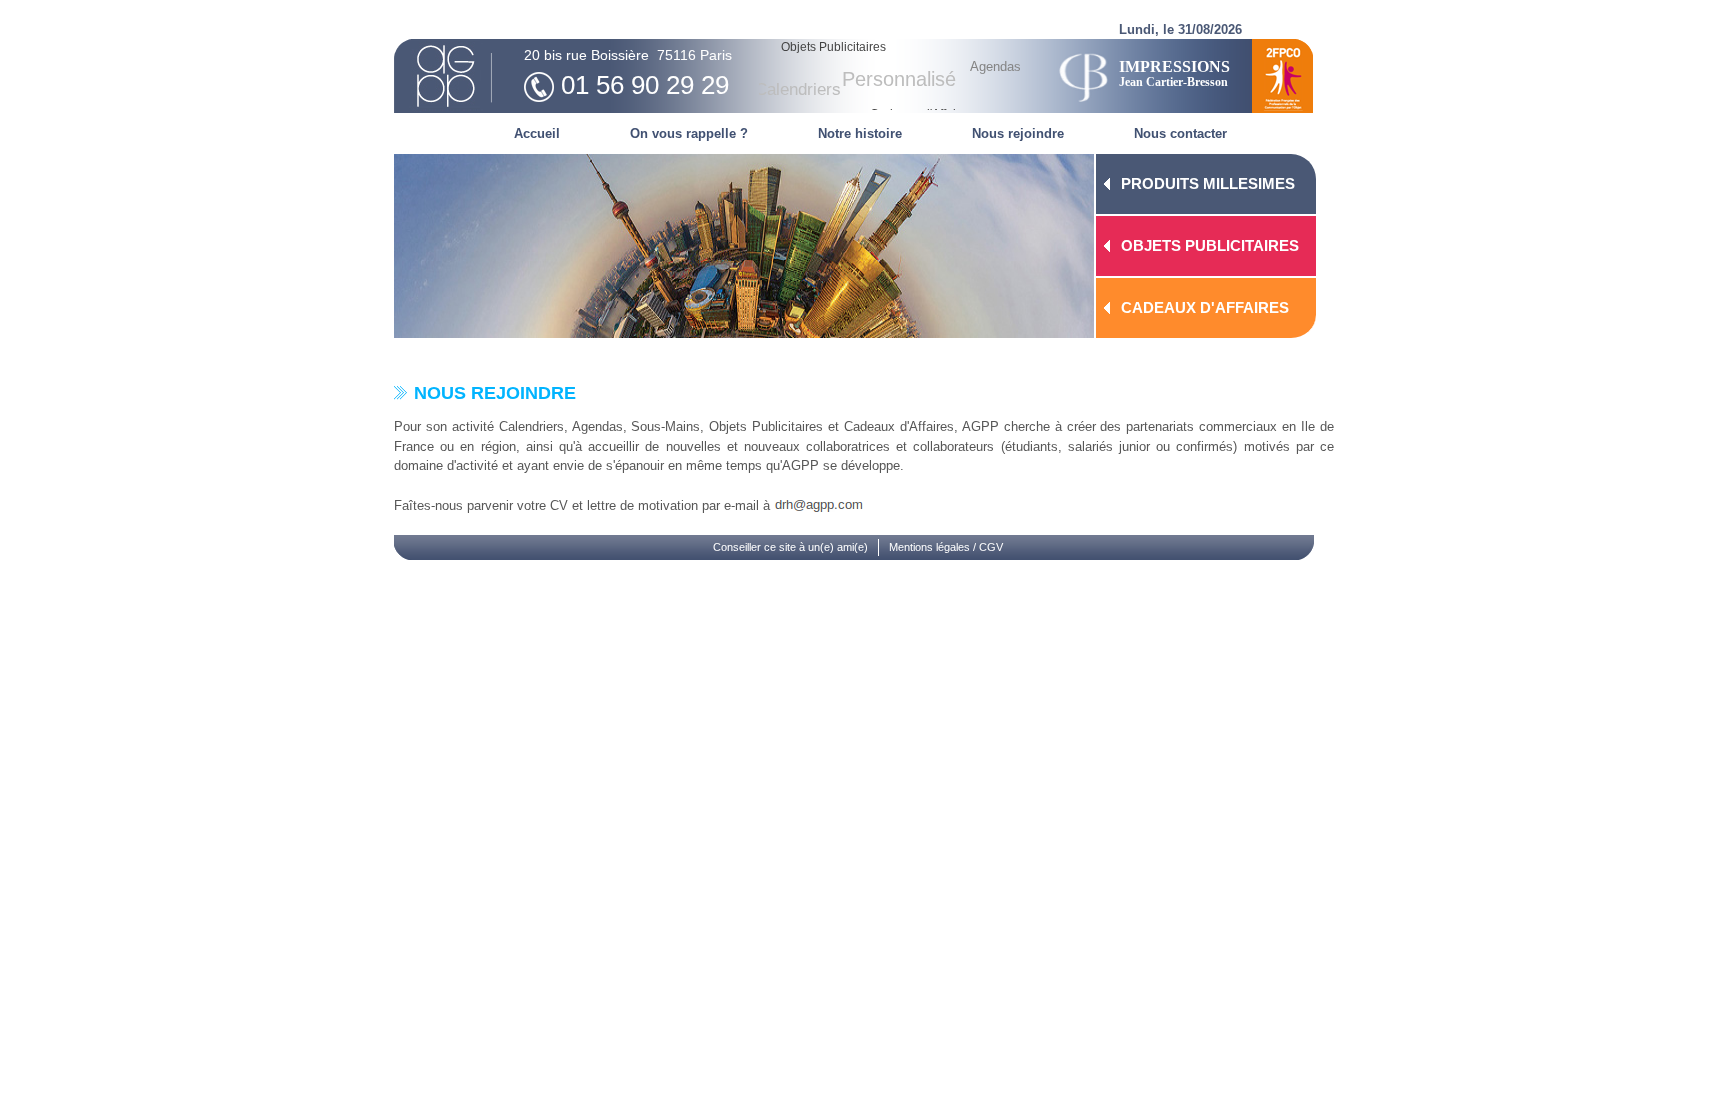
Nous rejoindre (1018, 133)
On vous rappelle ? (689, 133)
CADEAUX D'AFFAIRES (1205, 307)
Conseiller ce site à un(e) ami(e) (790, 547)
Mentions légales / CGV (946, 547)
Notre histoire (860, 133)
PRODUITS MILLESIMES (1208, 183)
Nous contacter (1180, 133)
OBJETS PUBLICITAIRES (1210, 245)
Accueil (537, 133)
